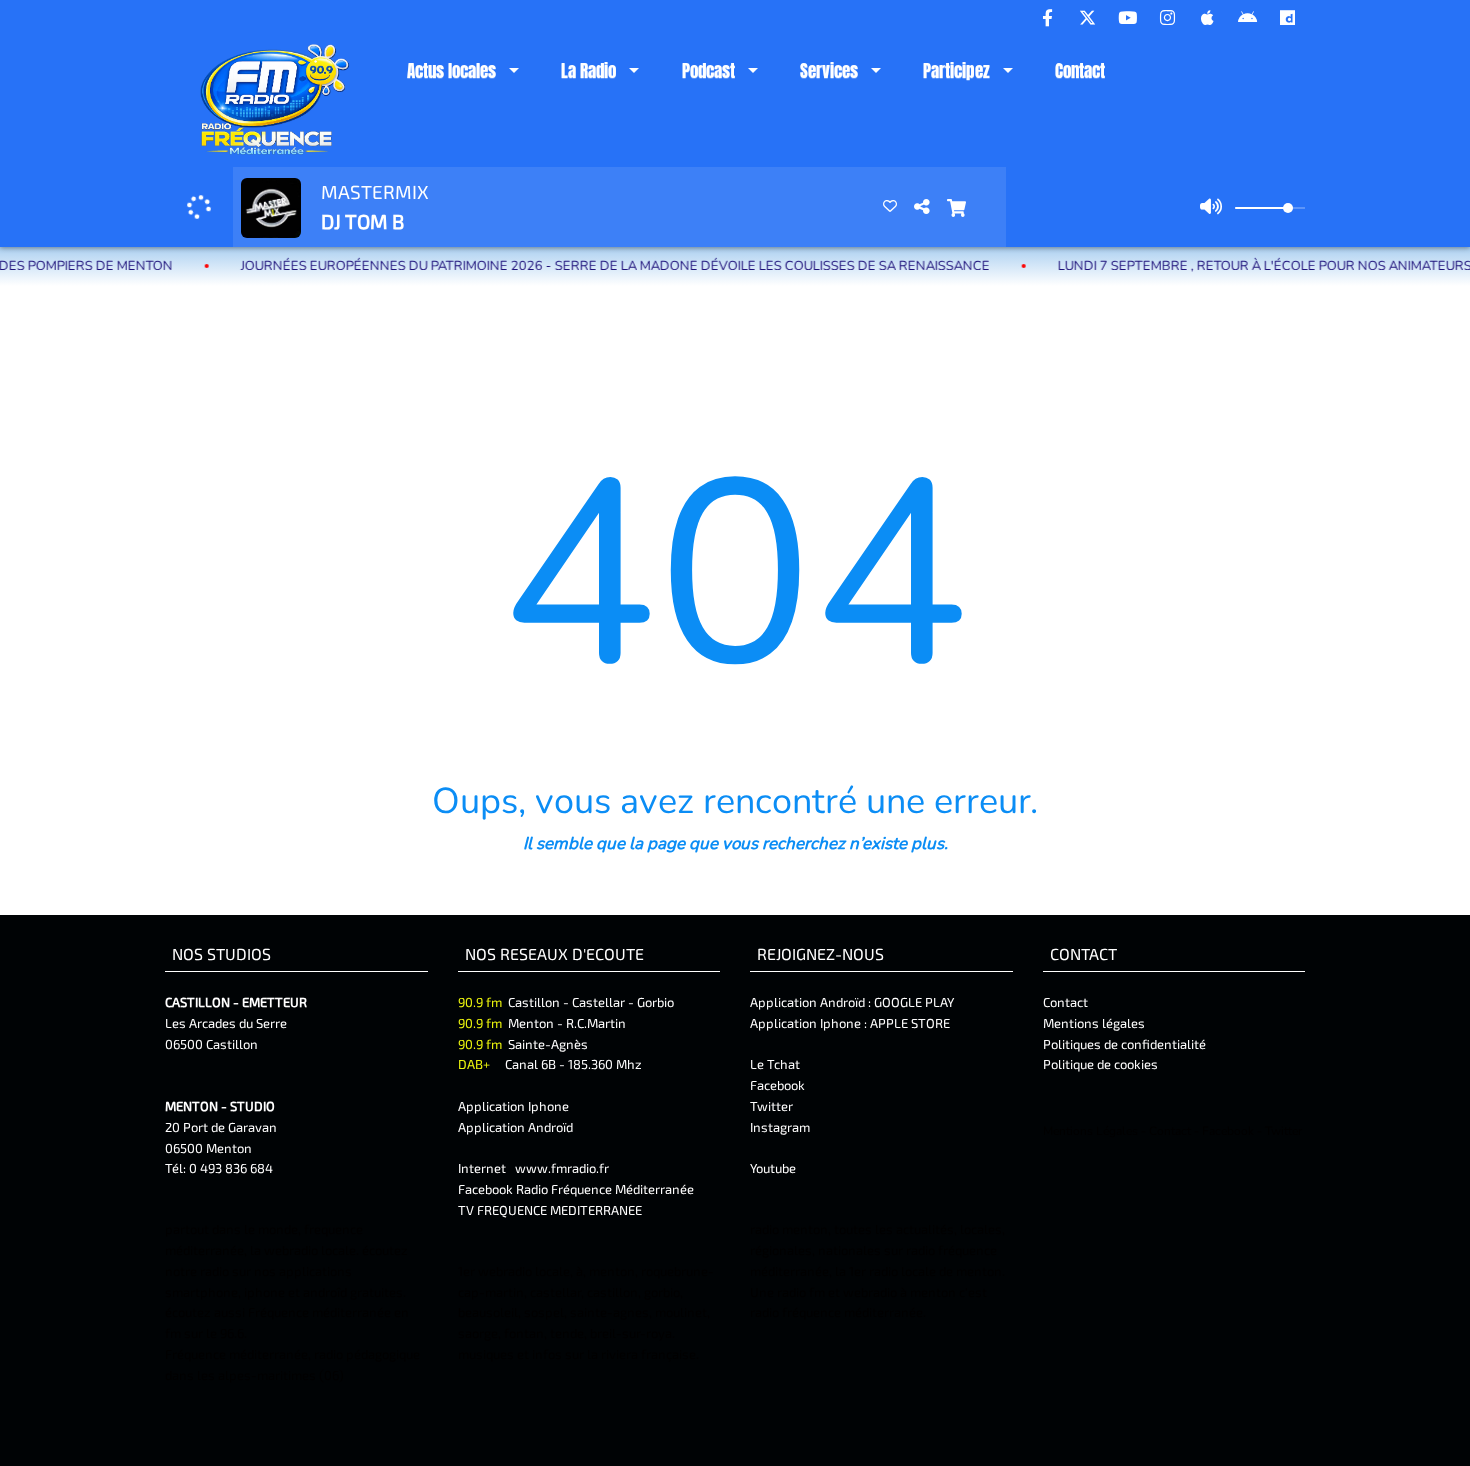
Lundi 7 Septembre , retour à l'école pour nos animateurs (1224, 266)
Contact (1080, 71)
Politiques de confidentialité (1124, 1044)
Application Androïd (515, 1127)
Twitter (771, 1106)
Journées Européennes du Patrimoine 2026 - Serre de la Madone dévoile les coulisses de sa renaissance (574, 266)
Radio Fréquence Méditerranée (605, 1189)
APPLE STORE (910, 1023)
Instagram (780, 1127)
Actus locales (451, 71)
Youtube (773, 1168)
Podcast (708, 71)
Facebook (777, 1085)
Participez (956, 71)
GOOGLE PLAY (912, 1002)
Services (829, 71)
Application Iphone (515, 1106)
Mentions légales (1094, 1023)
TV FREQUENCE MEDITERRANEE (550, 1210)
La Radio (588, 71)
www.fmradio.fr (562, 1168)
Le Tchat (775, 1064)
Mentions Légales (1090, 1131)
